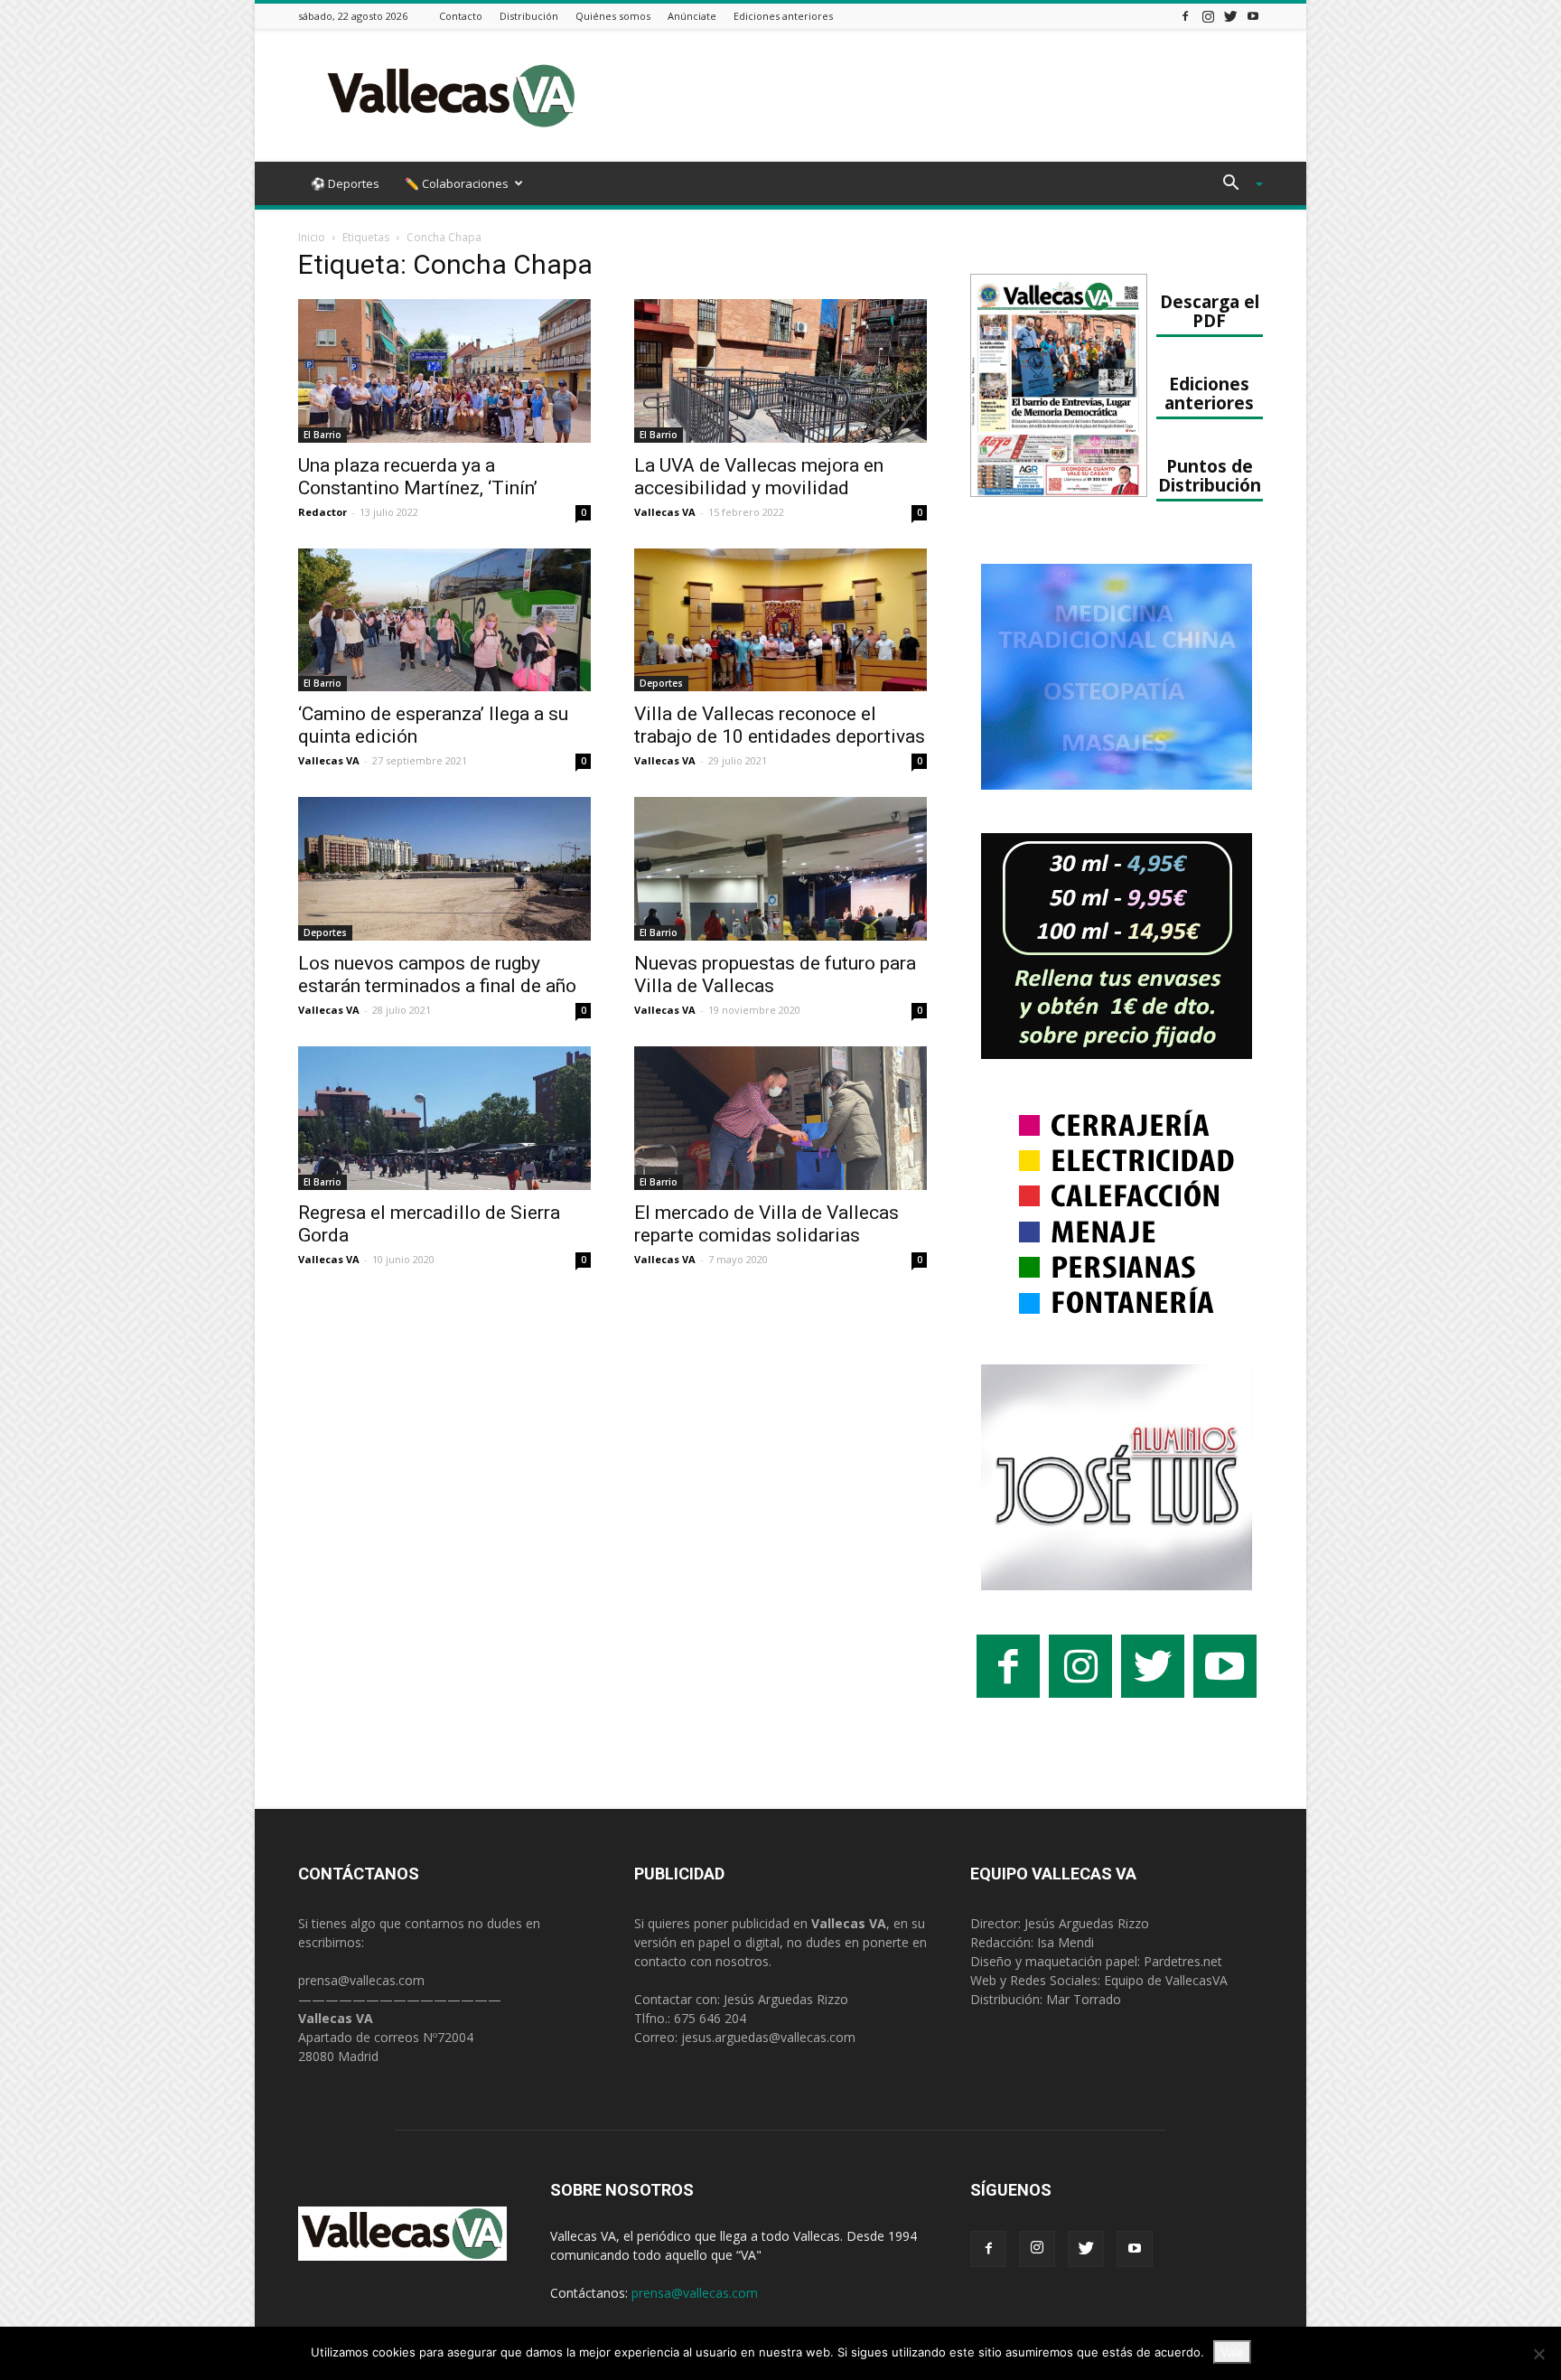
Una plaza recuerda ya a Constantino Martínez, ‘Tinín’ (418, 477)
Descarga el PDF (1210, 311)
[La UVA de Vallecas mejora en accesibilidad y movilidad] (780, 371)
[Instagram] (1208, 16)
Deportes (661, 683)
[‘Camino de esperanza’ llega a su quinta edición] (444, 620)
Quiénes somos (613, 16)
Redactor (322, 512)
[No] (1538, 2354)
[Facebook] (1185, 16)
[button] (1236, 185)
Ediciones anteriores (783, 16)
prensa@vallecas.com (361, 1980)
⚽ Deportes (345, 183)
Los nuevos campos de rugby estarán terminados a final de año (437, 974)
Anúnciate (692, 16)
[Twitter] (1230, 16)
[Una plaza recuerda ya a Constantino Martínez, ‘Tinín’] (444, 371)
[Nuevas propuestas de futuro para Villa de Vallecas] (780, 869)
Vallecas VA (665, 512)
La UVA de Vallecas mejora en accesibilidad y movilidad (759, 477)
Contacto (461, 16)
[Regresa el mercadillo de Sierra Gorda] (444, 1118)
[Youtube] (1253, 16)
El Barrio (322, 435)
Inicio (312, 237)
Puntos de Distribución (1210, 475)
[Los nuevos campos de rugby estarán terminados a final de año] (444, 869)
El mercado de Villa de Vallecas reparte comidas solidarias (766, 1224)
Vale (1232, 2352)
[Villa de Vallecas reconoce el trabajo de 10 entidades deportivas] (780, 620)
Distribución (529, 16)
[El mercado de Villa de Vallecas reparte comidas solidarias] (780, 1118)
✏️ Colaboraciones (457, 183)
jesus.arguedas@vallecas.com (768, 2037)
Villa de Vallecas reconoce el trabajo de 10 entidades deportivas (780, 725)
